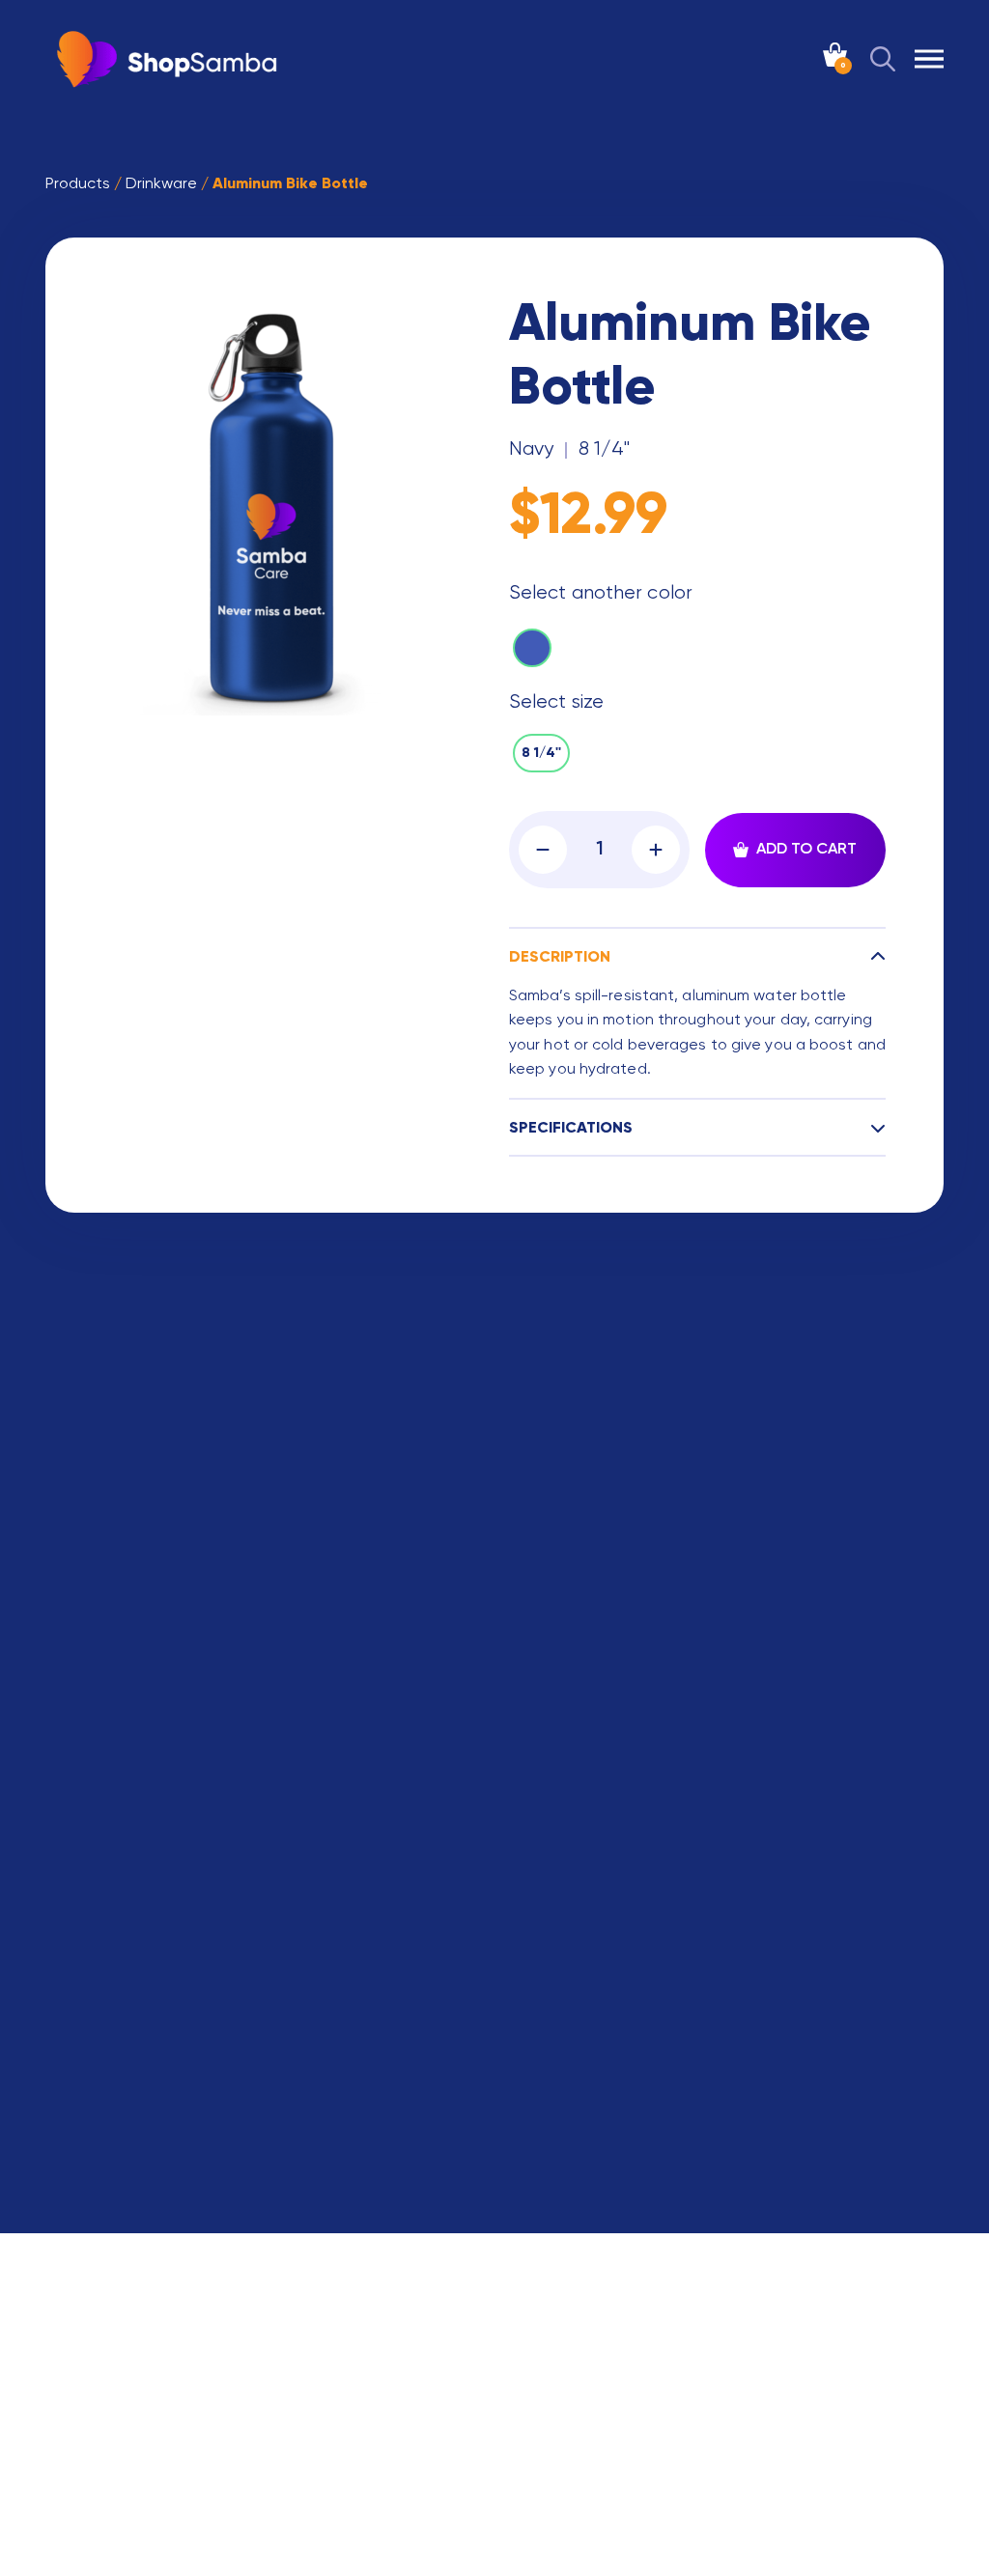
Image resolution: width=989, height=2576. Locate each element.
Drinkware (161, 184)
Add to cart (806, 850)
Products (78, 184)
